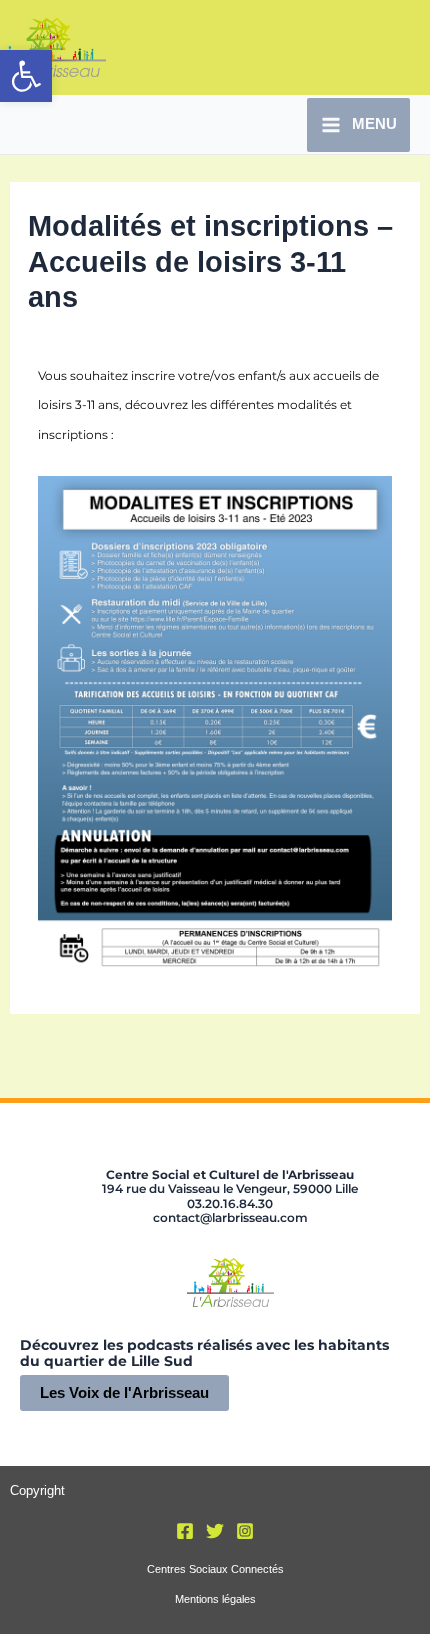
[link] (26, 76)
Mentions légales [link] (215, 1599)
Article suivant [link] (362, 1056)
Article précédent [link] (76, 1056)
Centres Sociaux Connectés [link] (215, 1569)
